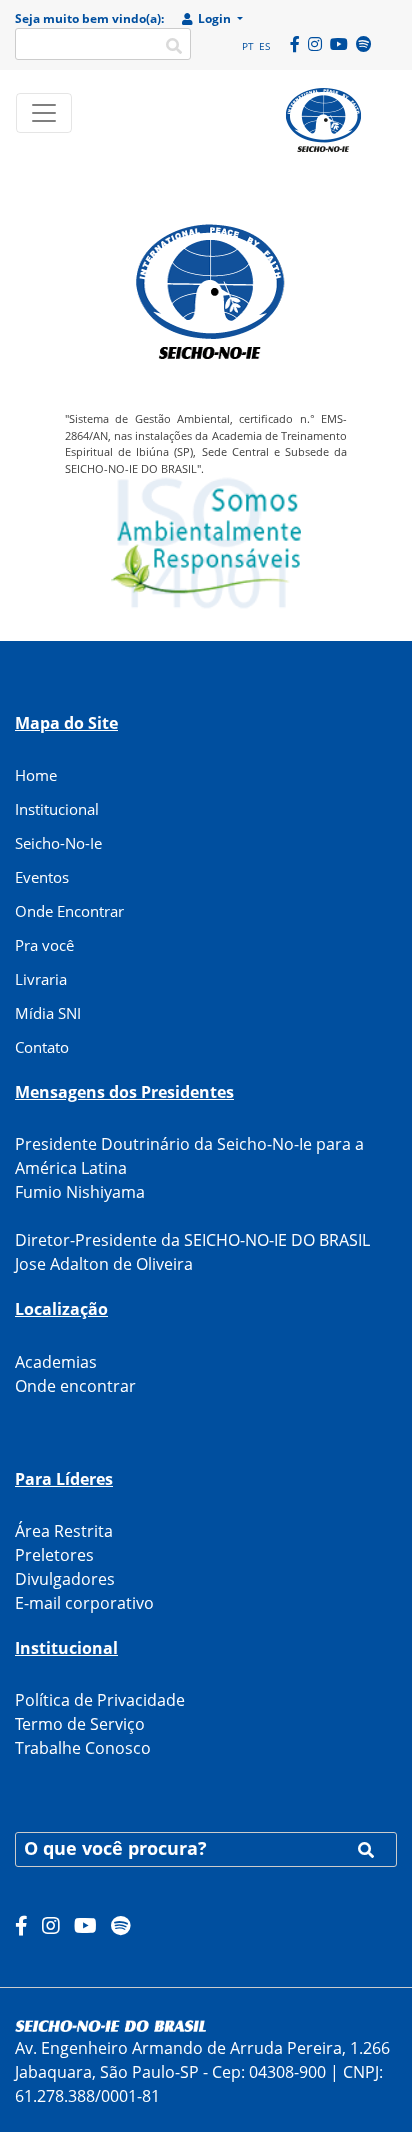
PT (248, 46)
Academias (56, 1362)
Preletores (54, 1555)
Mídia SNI (48, 1013)
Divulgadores (65, 1579)
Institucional (57, 809)
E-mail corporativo (84, 1603)
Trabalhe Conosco (83, 1748)
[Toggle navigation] (44, 113)
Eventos (42, 877)
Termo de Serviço (80, 1724)
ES (264, 46)
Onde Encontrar (69, 911)
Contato (42, 1047)
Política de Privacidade (100, 1700)
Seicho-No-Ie (58, 843)
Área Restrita (64, 1531)
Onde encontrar (75, 1386)
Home (36, 775)
